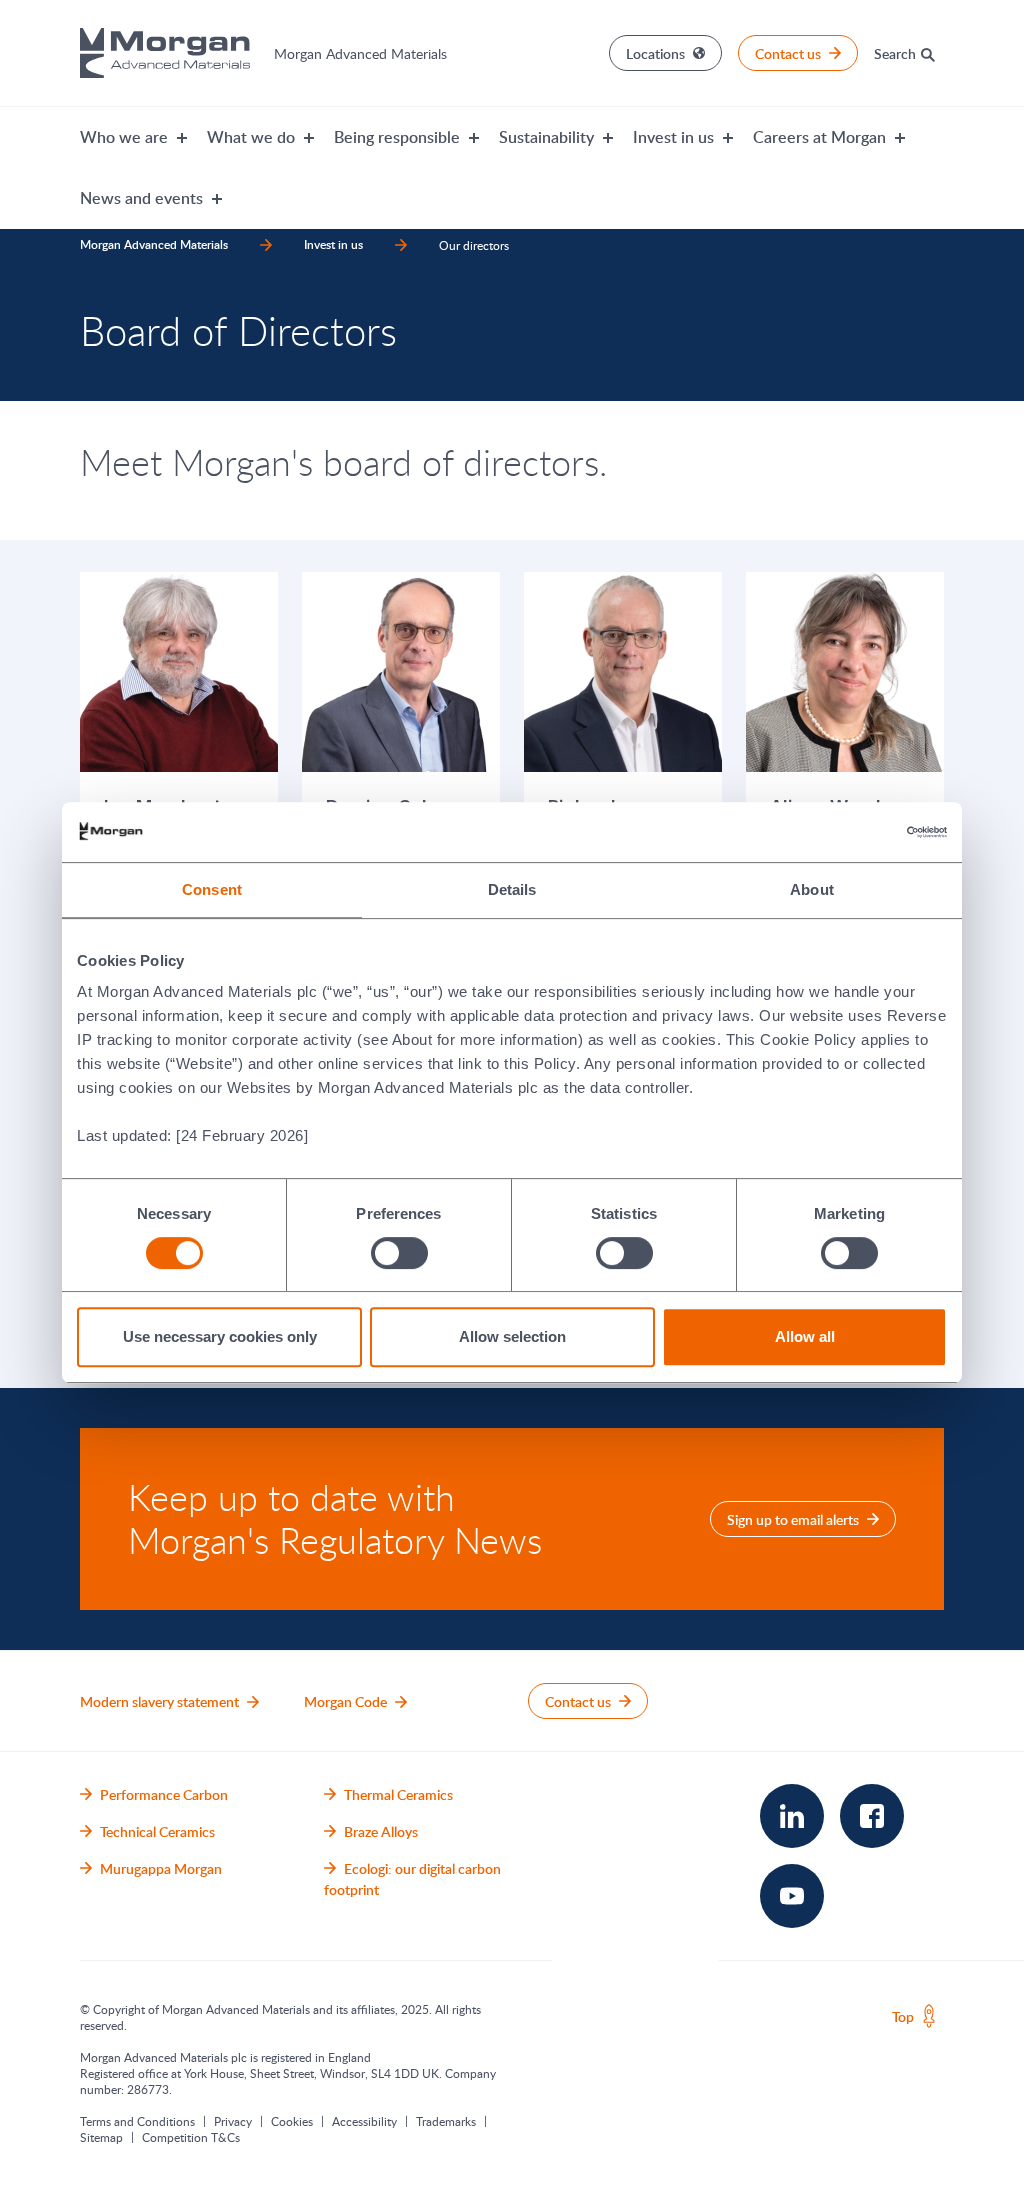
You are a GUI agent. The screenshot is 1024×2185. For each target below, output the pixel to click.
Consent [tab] (212, 889)
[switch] (399, 1252)
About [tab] (812, 889)
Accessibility (364, 2121)
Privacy (233, 2121)
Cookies (292, 2121)
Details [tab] (512, 889)
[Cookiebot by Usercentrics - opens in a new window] (859, 832)
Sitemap (101, 2137)
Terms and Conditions (137, 2121)
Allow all (805, 1336)
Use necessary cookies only (220, 1336)
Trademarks (446, 2121)
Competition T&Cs (191, 2137)
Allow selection (512, 1336)
